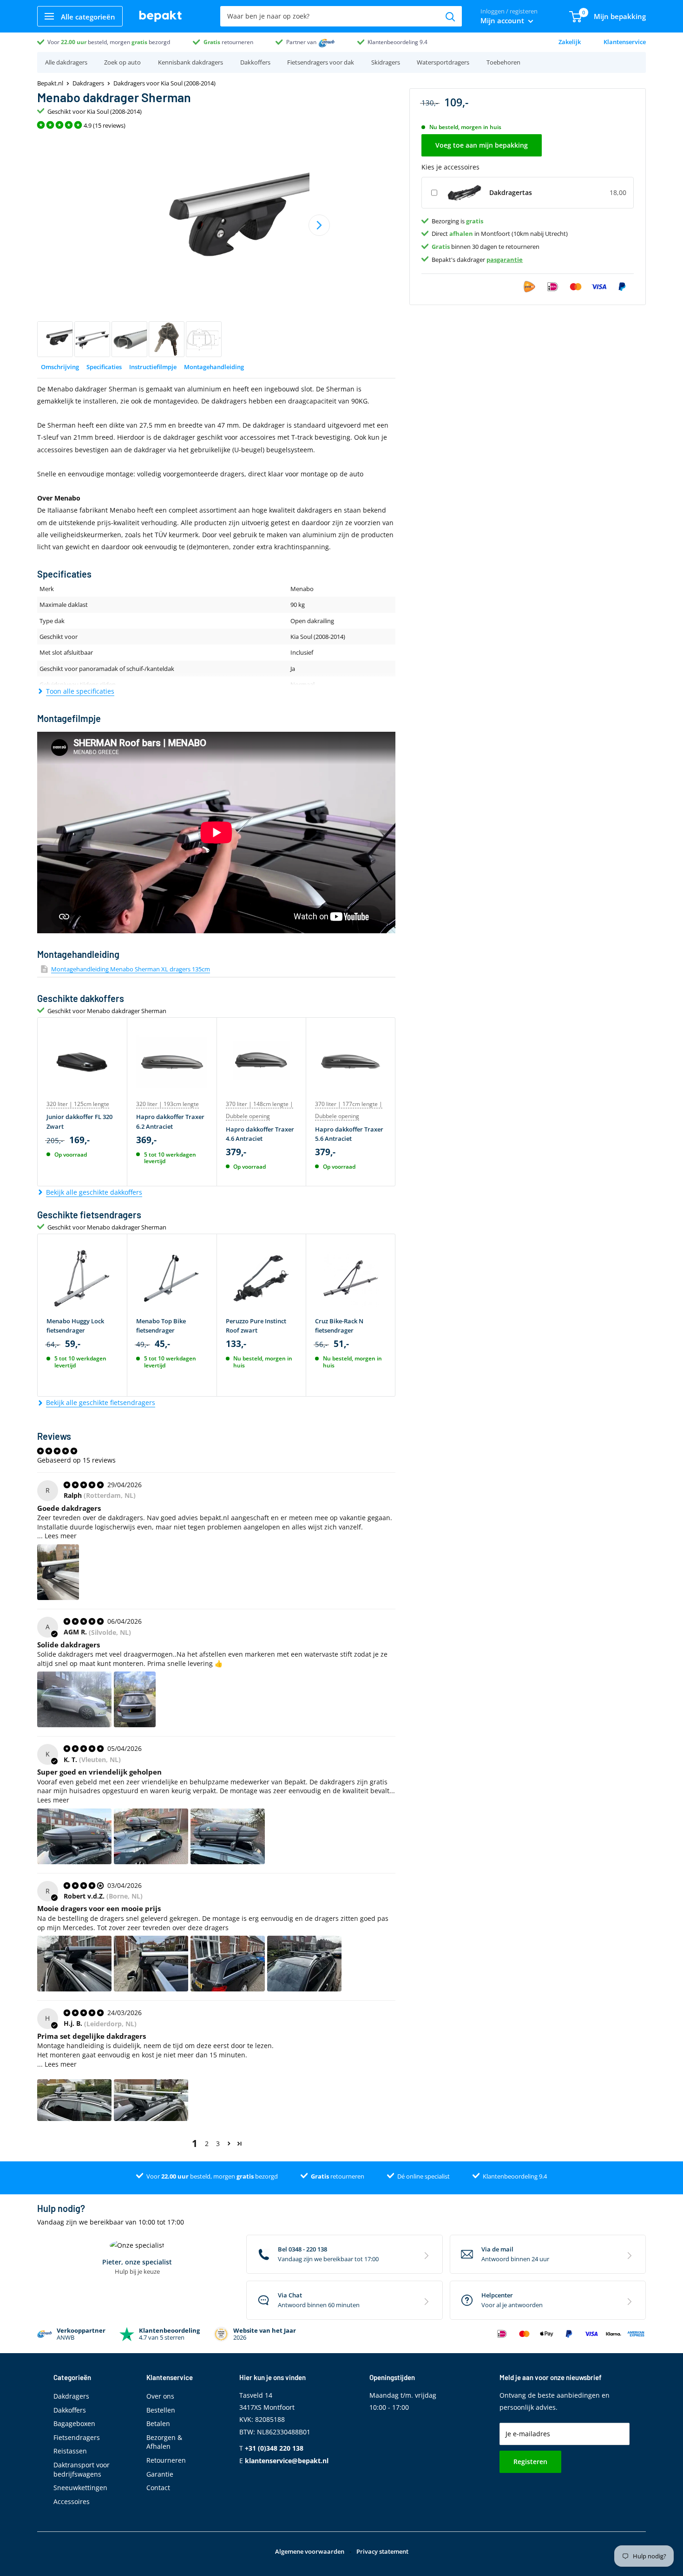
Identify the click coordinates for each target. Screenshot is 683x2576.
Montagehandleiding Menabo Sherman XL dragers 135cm (131, 969)
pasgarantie (505, 259)
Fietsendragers (77, 2437)
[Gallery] (216, 246)
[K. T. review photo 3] (228, 1836)
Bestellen (161, 2410)
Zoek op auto (122, 62)
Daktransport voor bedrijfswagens (82, 2469)
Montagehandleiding (214, 367)
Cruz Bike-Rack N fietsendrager (339, 1326)
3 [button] (218, 2143)
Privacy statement (382, 2551)
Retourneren (166, 2460)
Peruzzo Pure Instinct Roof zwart (256, 1326)
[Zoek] (450, 16)
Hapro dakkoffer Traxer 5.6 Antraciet (349, 1134)
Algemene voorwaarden (310, 2551)
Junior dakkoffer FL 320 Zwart (79, 1121)
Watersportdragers (443, 62)
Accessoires (72, 2501)
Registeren (530, 2462)
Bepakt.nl (50, 83)
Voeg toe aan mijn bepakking (482, 145)
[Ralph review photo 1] (58, 1572)
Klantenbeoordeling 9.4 (397, 42)
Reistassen (70, 2451)
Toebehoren (503, 62)
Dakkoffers (255, 62)
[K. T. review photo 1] (74, 1836)
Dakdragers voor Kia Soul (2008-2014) (164, 83)
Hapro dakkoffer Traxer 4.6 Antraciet (260, 1134)
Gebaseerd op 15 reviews (76, 1460)
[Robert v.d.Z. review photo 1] (74, 1964)
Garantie (160, 2474)
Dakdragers (88, 83)
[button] (229, 2143)
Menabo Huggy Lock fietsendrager (75, 1326)
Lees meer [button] (61, 1536)
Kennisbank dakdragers (190, 62)
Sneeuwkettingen (80, 2488)
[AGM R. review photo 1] (74, 1699)
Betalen (158, 2423)
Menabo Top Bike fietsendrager (161, 1326)
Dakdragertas (511, 192)
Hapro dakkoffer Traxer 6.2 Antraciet (170, 1121)
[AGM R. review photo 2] (135, 1699)
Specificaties (104, 367)
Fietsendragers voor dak (321, 62)
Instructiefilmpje (153, 367)
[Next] (319, 225)
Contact (158, 2488)
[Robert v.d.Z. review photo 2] (151, 1964)
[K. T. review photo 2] (151, 1836)
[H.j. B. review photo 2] (151, 2100)
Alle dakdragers (66, 62)
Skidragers (386, 62)
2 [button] (207, 2143)
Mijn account (503, 20)
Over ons (160, 2396)
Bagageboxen (74, 2423)
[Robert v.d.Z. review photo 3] (228, 1964)
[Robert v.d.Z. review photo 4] (304, 1964)
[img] (85, 1485)
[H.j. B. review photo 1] (74, 2100)
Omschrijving (60, 367)
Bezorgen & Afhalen (164, 2442)
